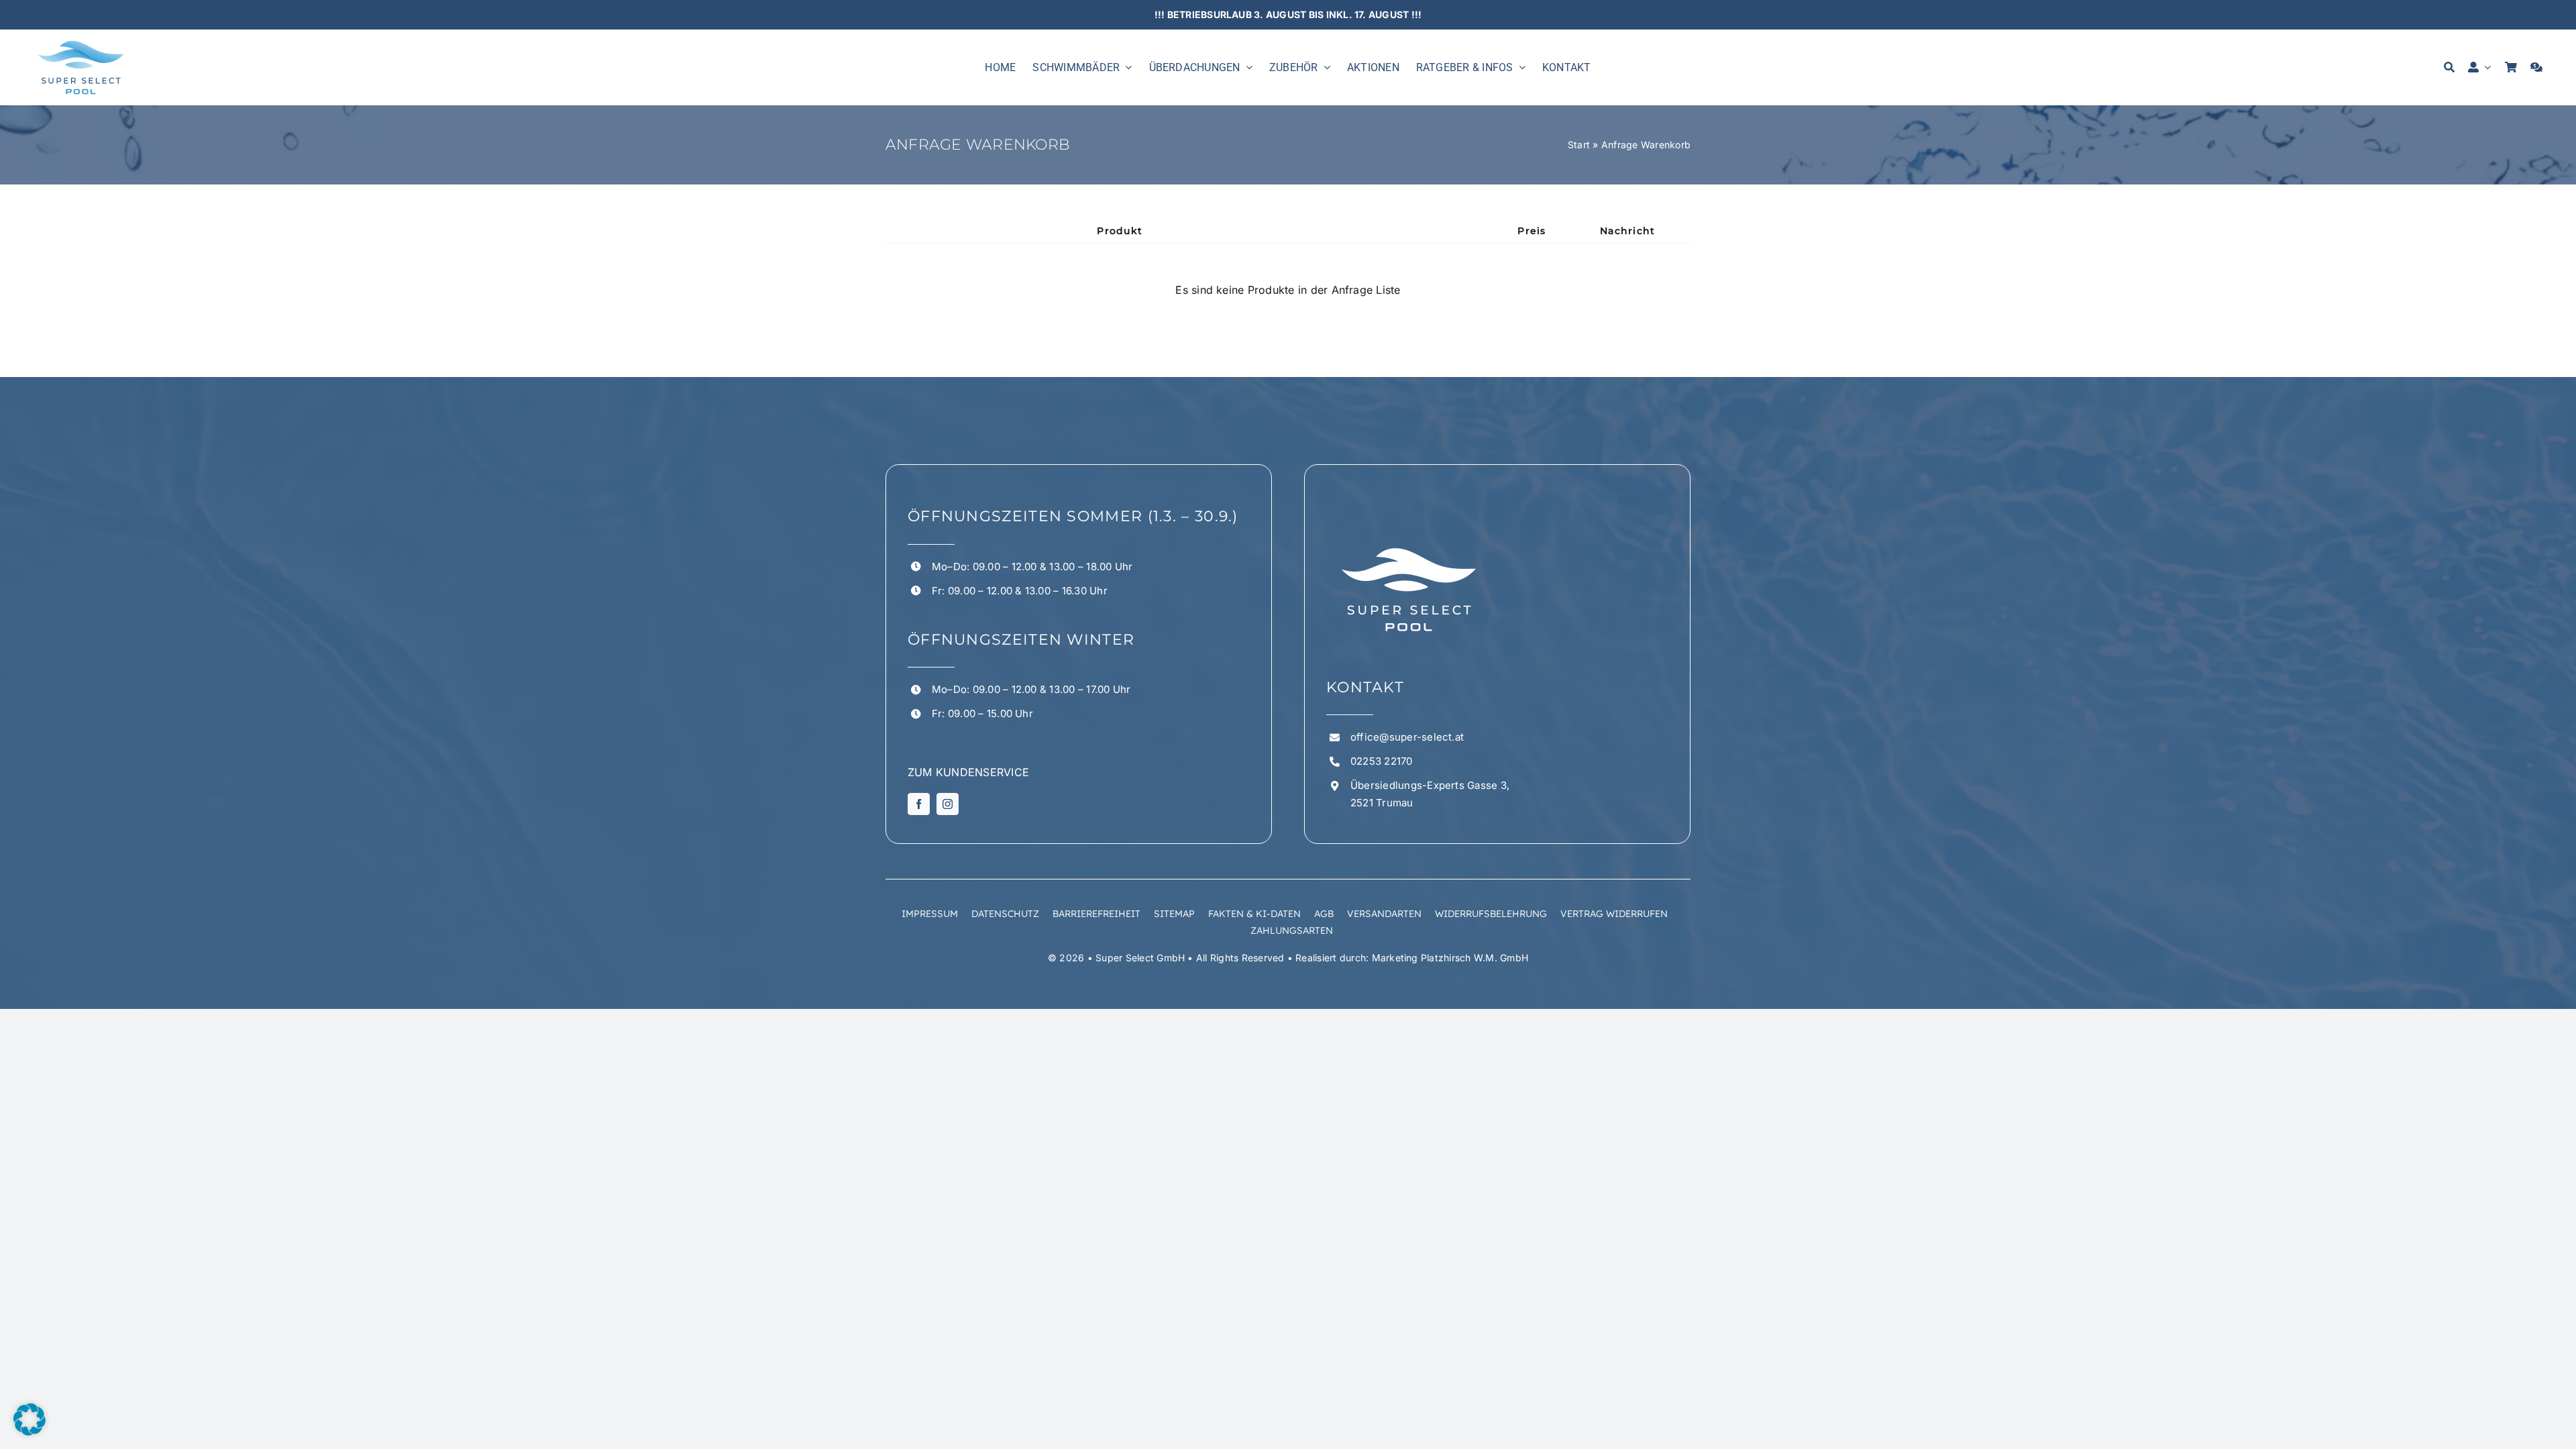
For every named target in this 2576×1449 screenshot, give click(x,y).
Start (1579, 145)
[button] (30, 1419)
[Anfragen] (2536, 67)
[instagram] (948, 804)
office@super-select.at (1407, 737)
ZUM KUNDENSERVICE (968, 772)
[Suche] (2449, 67)
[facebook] (919, 804)
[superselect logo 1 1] (80, 42)
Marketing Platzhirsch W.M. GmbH (1450, 958)
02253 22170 (1382, 761)
